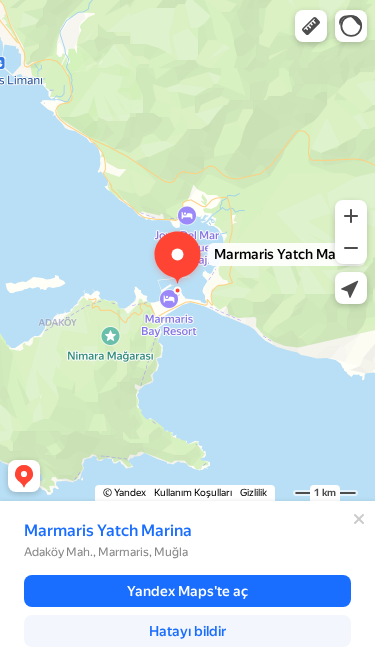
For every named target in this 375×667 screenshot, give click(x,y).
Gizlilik (253, 492)
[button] (311, 26)
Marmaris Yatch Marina (108, 530)
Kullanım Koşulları (193, 492)
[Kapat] (359, 519)
